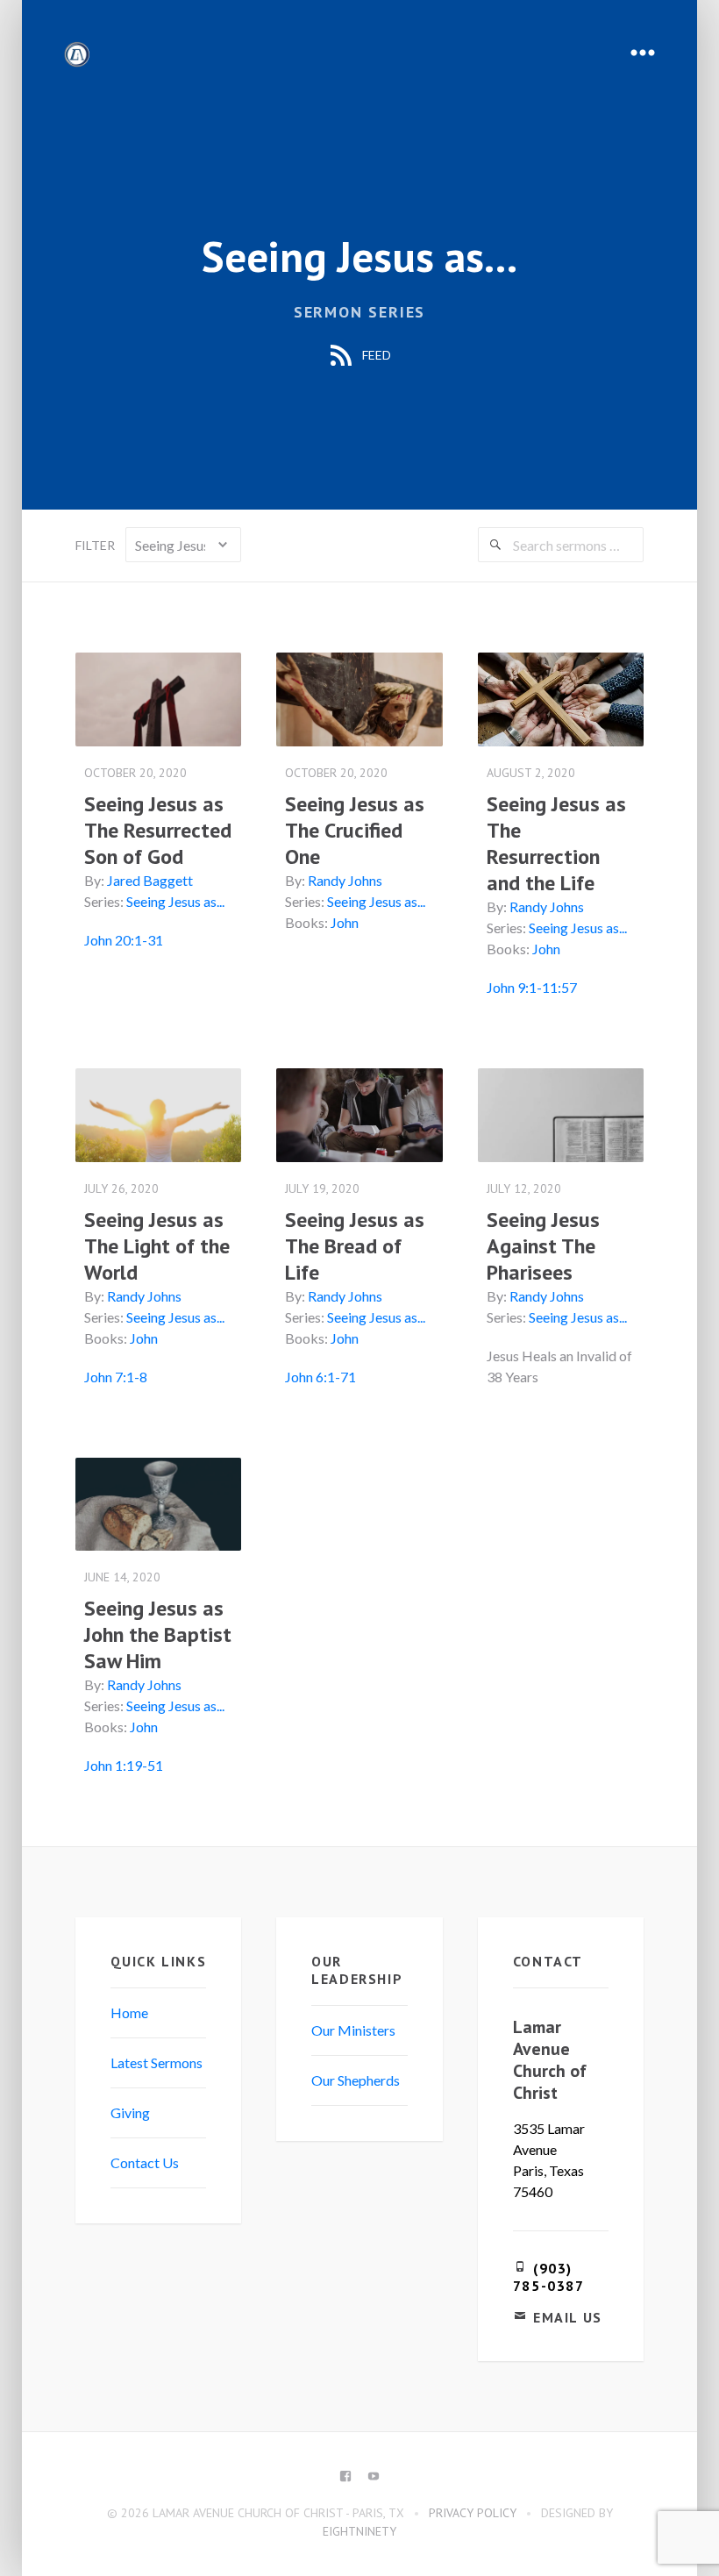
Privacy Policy (473, 2513)
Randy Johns (345, 880)
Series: (104, 901)
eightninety (359, 2531)
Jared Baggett (150, 880)
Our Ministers (353, 2030)
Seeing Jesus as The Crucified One (355, 830)
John (345, 922)
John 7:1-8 (116, 1377)
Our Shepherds (356, 2080)
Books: (306, 922)
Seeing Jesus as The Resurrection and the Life (556, 843)
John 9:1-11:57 (532, 987)
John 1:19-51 (124, 1765)
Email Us (568, 2317)
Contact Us (145, 2162)
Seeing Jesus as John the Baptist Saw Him (158, 1634)
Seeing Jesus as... (175, 901)
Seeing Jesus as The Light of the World (157, 1246)
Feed (375, 355)
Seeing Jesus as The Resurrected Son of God (158, 830)
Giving (130, 2112)
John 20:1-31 (124, 940)
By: (94, 880)
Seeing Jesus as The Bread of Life (355, 1246)
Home (129, 2012)
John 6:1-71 (320, 1377)
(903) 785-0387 (549, 2277)
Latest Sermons (157, 2062)
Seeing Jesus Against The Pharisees (543, 1246)
